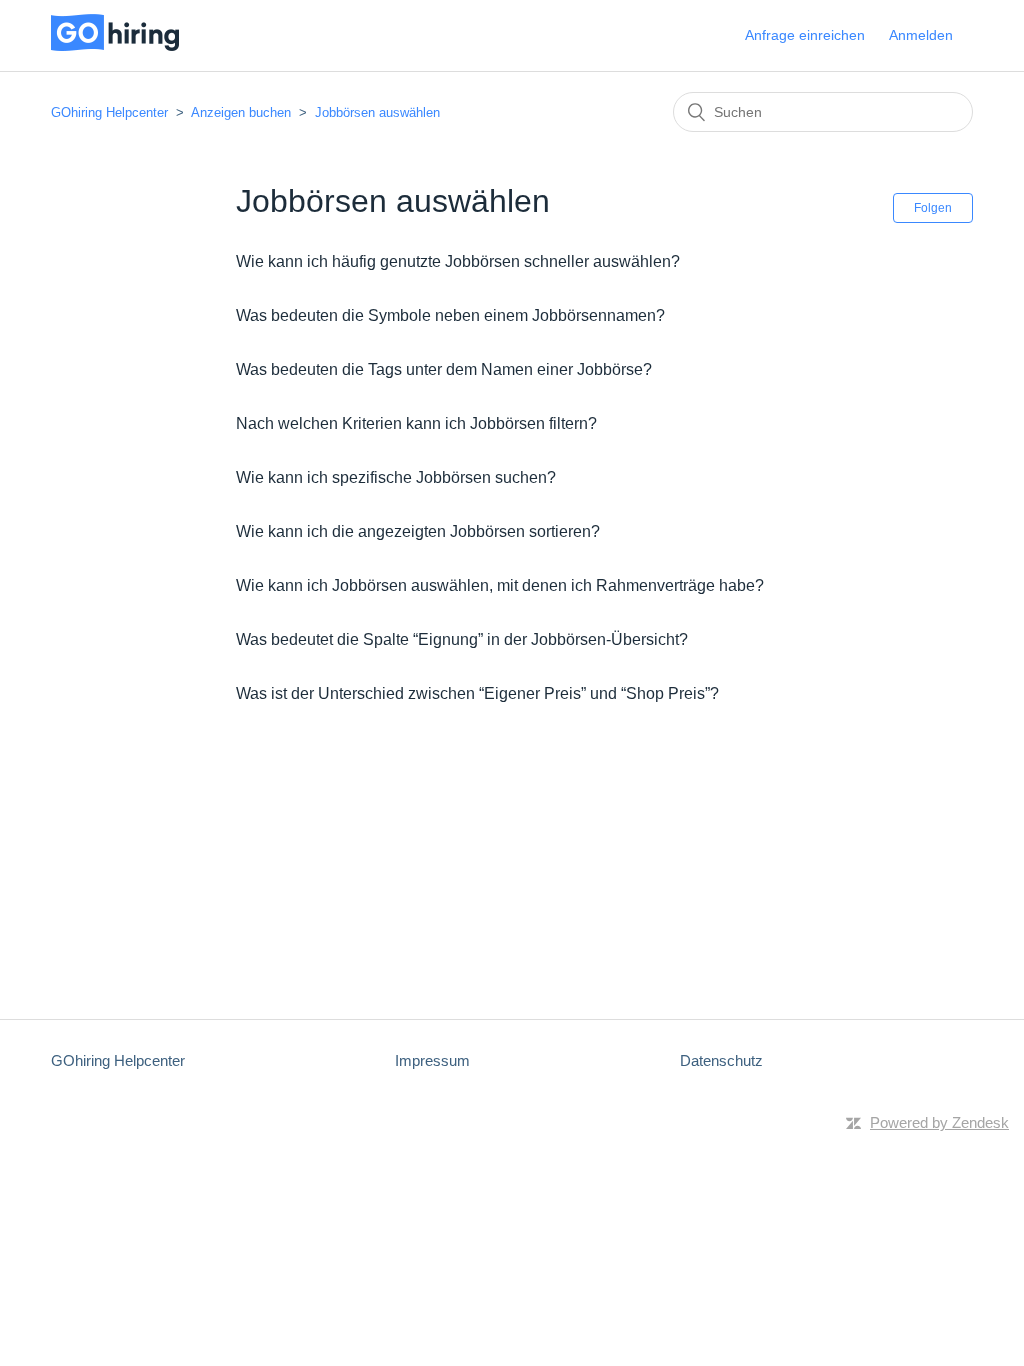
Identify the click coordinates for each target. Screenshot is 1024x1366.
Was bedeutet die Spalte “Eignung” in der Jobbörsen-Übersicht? (462, 639)
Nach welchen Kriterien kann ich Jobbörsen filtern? (416, 423)
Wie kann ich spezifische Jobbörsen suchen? (396, 477)
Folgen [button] (933, 208)
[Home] (115, 45)
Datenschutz (721, 1060)
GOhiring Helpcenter (111, 112)
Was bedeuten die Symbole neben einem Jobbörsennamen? (450, 315)
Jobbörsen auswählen (377, 112)
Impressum (432, 1060)
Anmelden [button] (921, 35)
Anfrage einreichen (805, 35)
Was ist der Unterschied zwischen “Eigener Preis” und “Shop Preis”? (477, 693)
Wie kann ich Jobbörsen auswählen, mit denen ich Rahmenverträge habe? (500, 585)
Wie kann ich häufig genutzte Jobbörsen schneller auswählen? (458, 261)
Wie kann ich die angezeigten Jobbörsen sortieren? (418, 531)
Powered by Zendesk (939, 1122)
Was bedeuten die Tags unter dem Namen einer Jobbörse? (444, 369)
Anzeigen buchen (241, 112)
